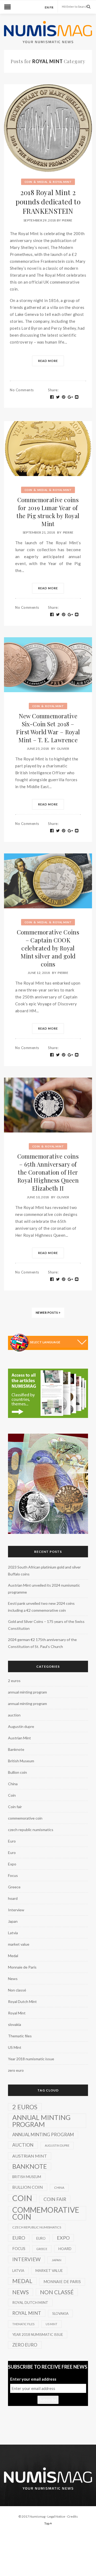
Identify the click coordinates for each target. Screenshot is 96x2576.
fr (52, 7)
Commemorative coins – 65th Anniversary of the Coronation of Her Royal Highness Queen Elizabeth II (48, 1172)
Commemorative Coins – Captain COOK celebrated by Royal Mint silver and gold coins (48, 948)
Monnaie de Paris (22, 1967)
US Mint (15, 2047)
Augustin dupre (21, 1726)
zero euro (16, 2070)
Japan (13, 1921)
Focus (13, 1875)
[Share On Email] (77, 397)
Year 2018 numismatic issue (31, 2059)
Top (47, 2523)
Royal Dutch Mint (22, 2001)
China (13, 1784)
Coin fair (15, 1807)
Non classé (17, 1990)
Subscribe (48, 2400)
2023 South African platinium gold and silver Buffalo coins (44, 1571)
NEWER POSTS (47, 1313)
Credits (73, 2516)
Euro (12, 1841)
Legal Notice (56, 2516)
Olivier (63, 749)
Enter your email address (33, 2379)
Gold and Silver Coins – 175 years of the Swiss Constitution (46, 1625)
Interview (16, 1910)
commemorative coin (25, 1818)
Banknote (16, 1749)
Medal (43, 182)
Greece (14, 1887)
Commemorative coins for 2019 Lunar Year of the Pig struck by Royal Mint (48, 512)
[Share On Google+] (70, 397)
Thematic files (20, 2036)
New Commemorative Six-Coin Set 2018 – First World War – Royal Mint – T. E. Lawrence (48, 728)
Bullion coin (17, 1772)
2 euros (14, 1681)
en (47, 7)
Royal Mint (62, 182)
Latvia (13, 1933)
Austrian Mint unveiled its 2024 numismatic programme (44, 1589)
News (13, 1979)
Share (53, 390)
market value (19, 1944)
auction (14, 1715)
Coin (28, 182)
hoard (13, 1898)
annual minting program (27, 1692)
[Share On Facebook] (52, 397)
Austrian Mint (19, 1738)
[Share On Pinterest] (64, 397)
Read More (48, 361)
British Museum (21, 1761)
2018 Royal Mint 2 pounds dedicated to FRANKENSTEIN (48, 202)
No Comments (22, 390)
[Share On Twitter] (58, 397)
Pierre (67, 220)
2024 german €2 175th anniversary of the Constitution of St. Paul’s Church (42, 1643)
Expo (12, 1864)
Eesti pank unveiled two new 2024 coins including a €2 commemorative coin (41, 1607)
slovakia (15, 2024)
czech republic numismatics (31, 1830)
